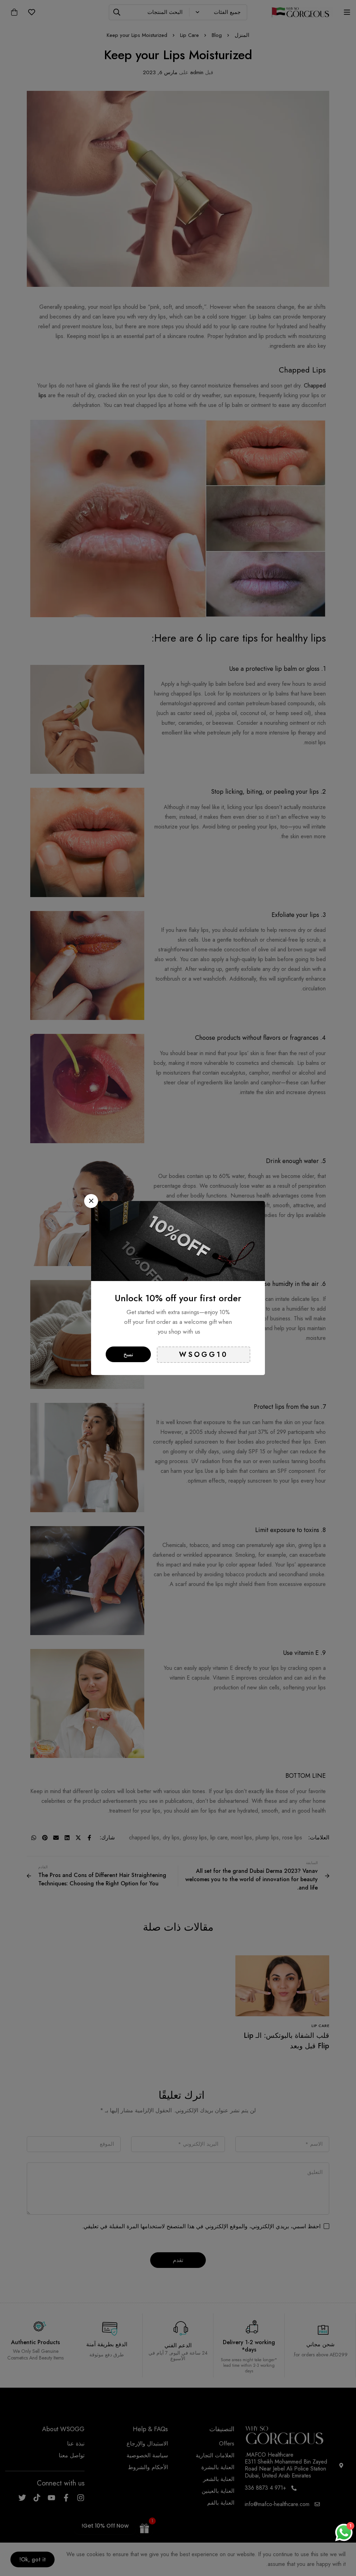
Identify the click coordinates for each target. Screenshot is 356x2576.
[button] (91, 1201)
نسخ (128, 1354)
